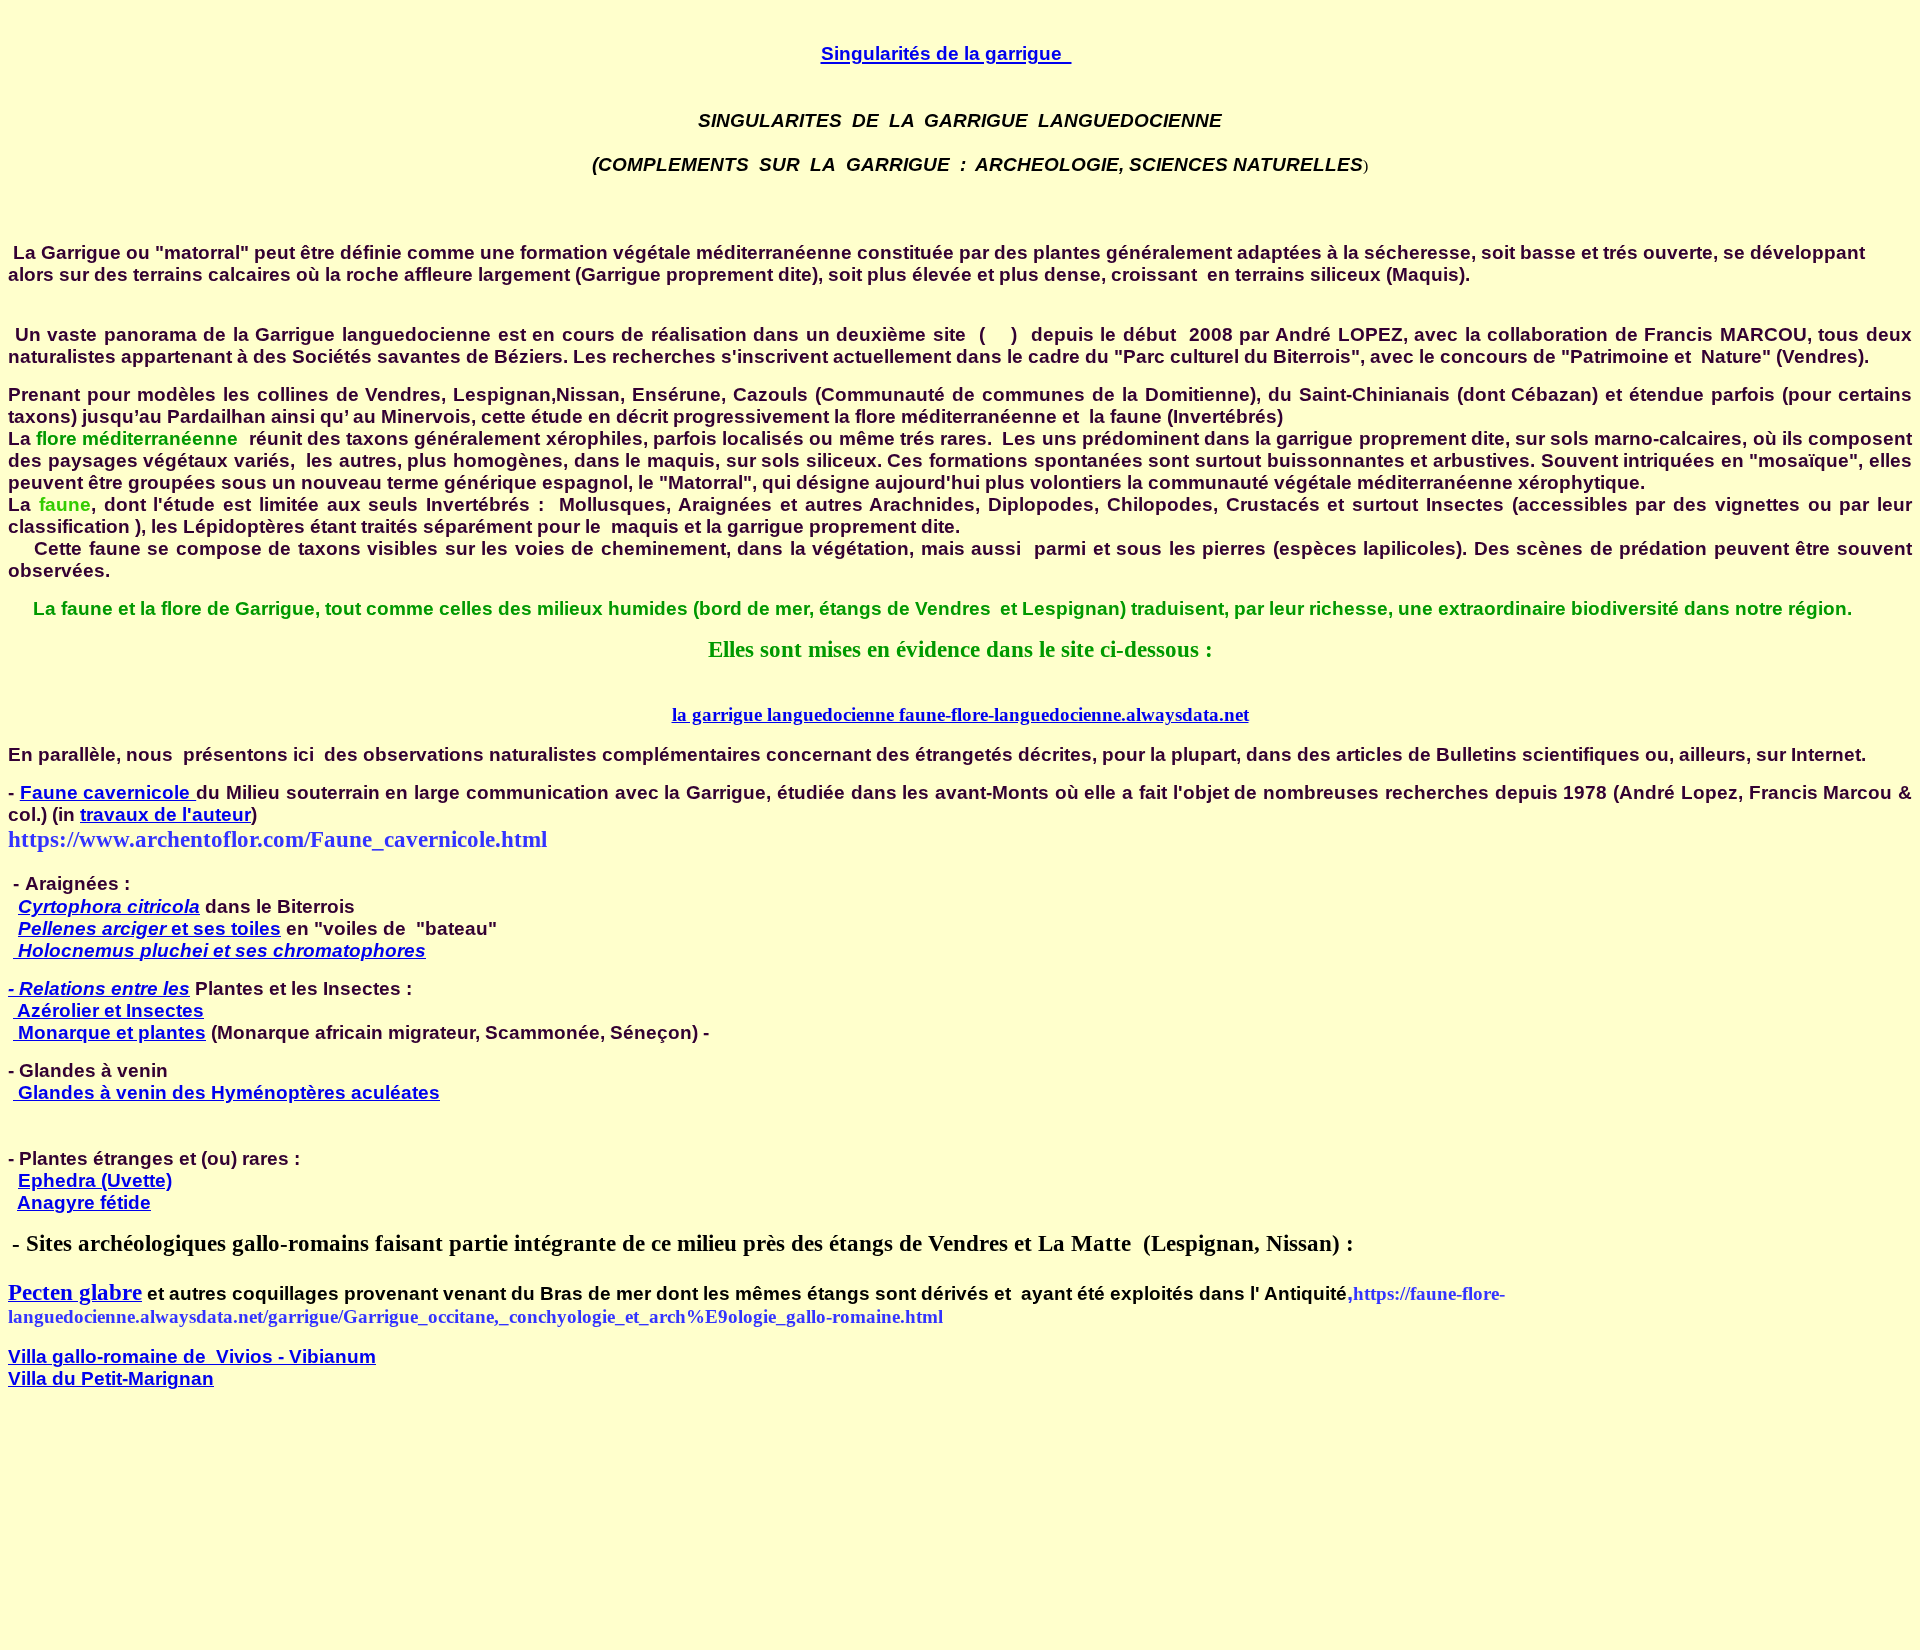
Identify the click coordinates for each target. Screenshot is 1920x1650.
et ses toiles (149, 928)
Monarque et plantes (112, 1032)
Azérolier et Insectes (108, 1010)
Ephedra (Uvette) (95, 1180)
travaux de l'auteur (165, 814)
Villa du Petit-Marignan (111, 1378)
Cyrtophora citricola (109, 906)
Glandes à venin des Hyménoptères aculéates (226, 1092)
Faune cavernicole (108, 792)
